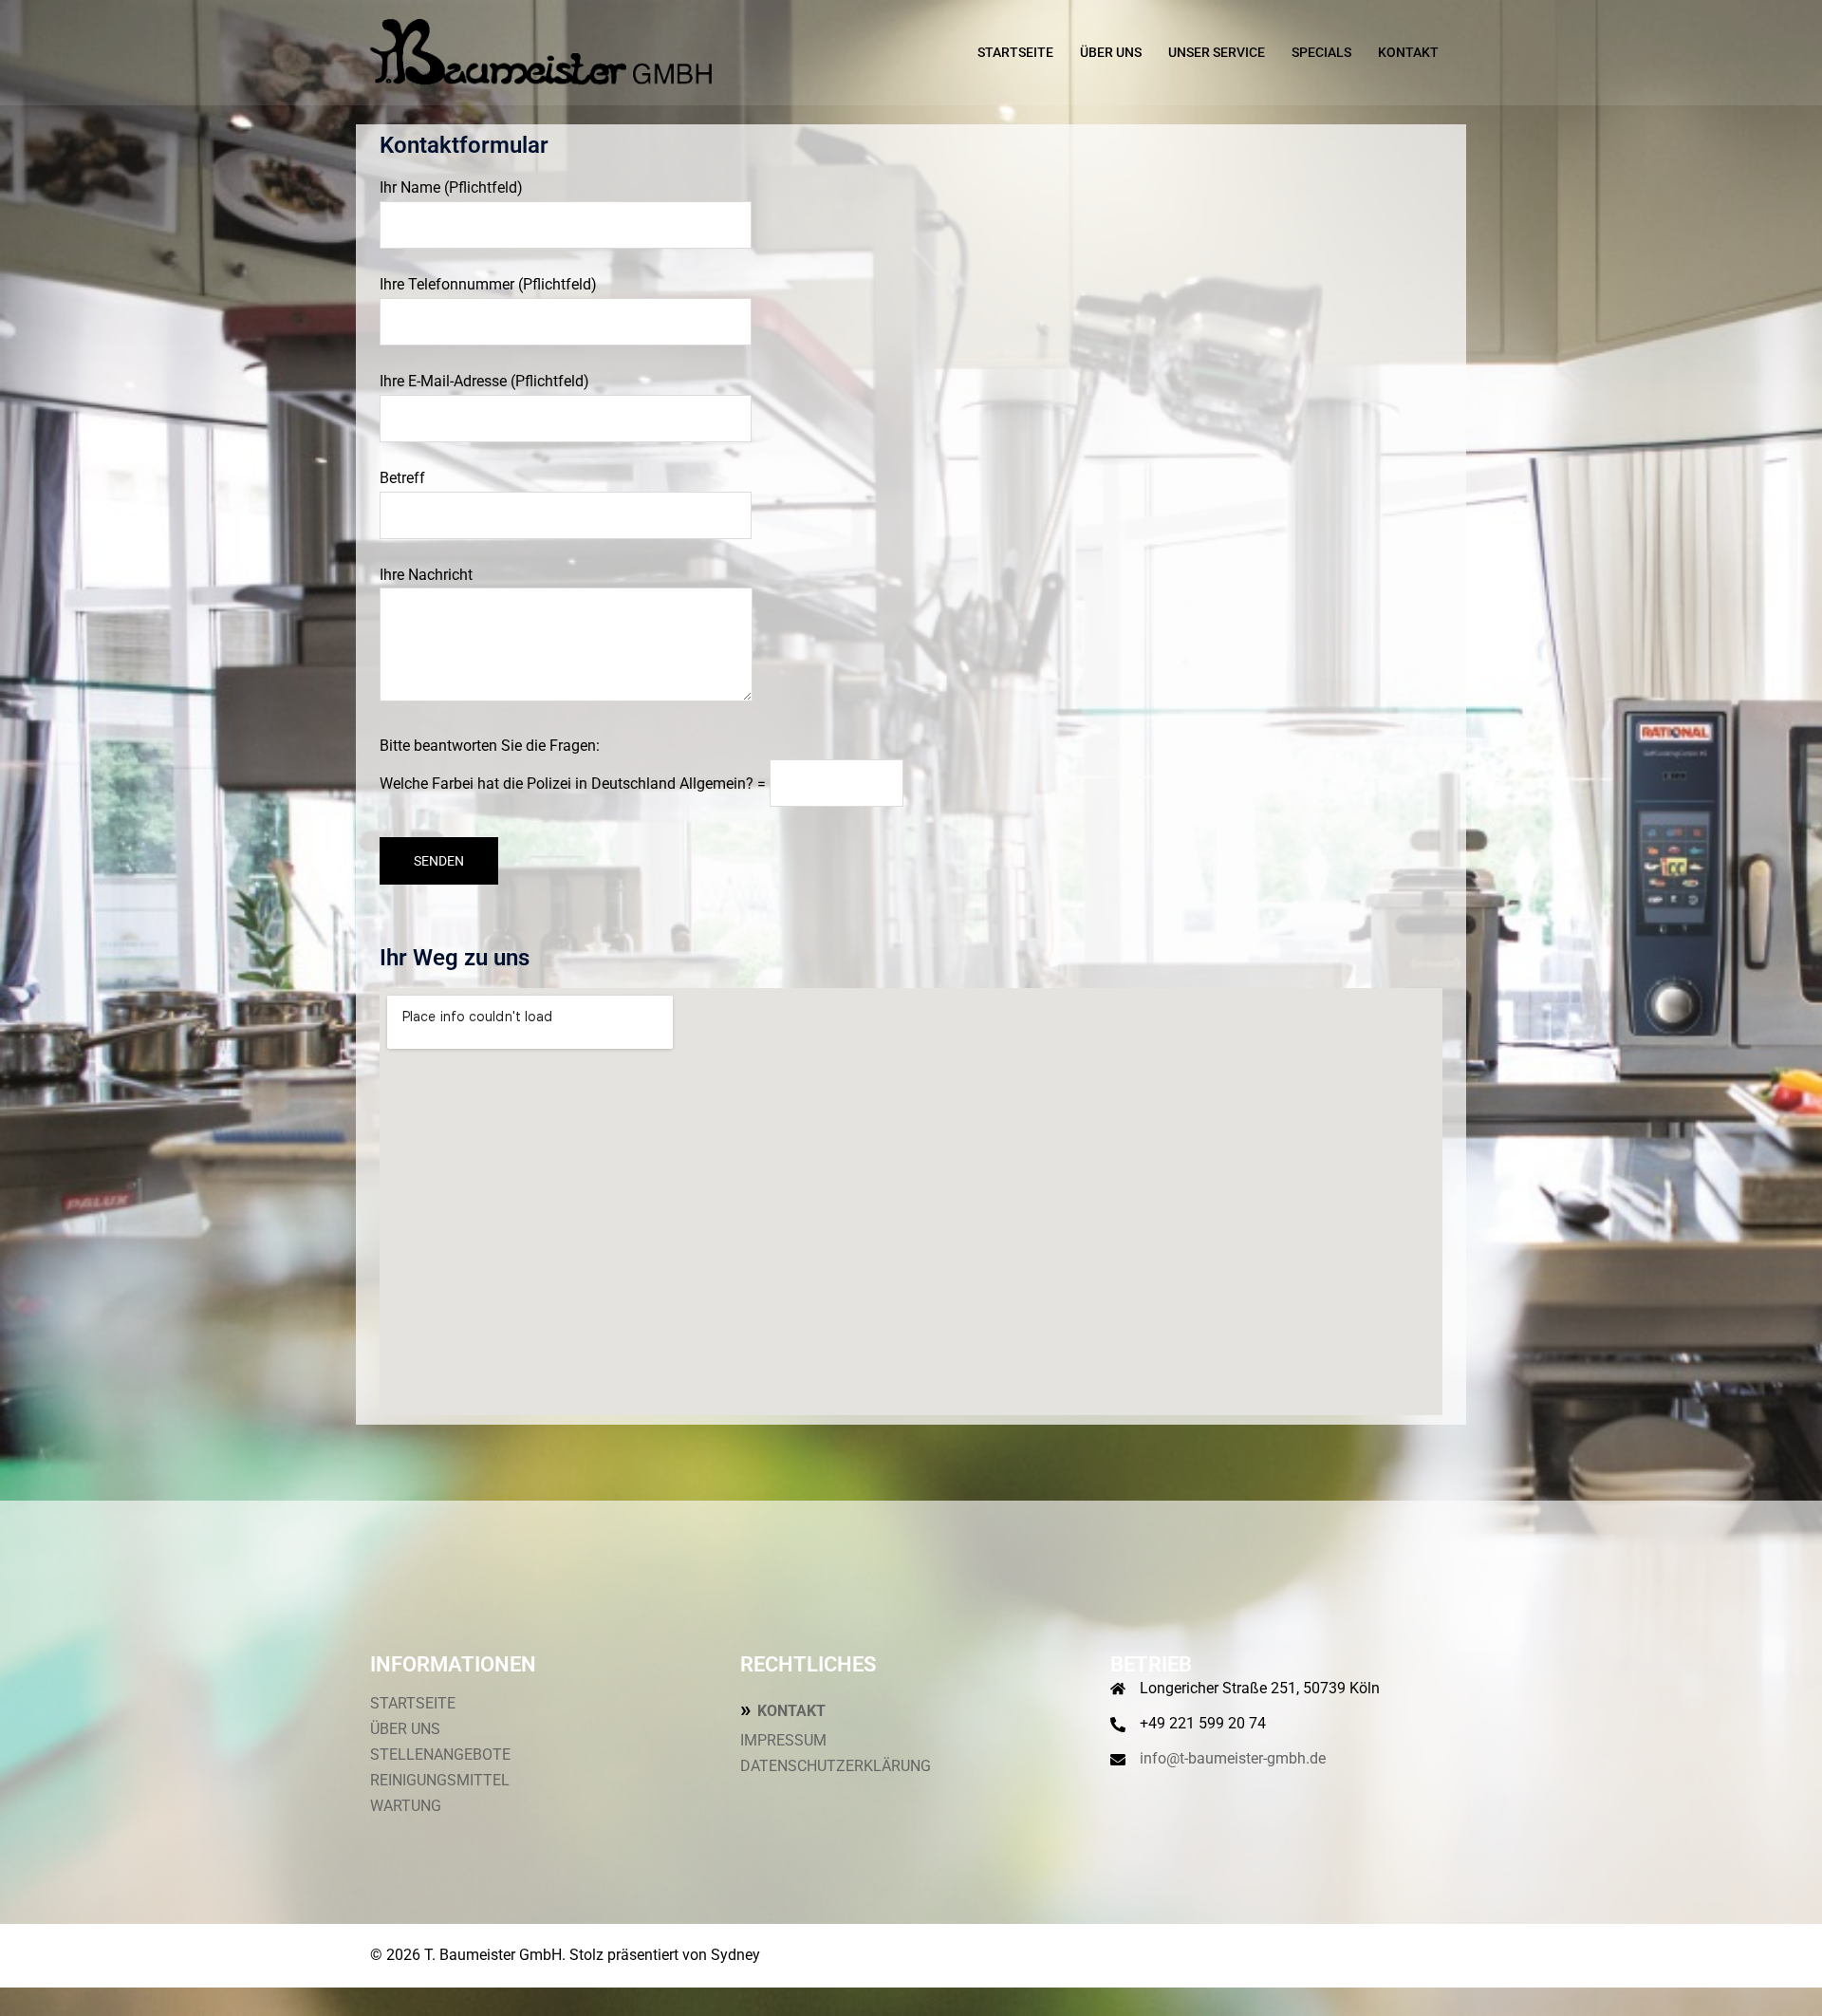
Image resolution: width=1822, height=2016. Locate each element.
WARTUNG (406, 1806)
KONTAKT (1408, 52)
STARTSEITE (1015, 52)
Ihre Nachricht (426, 575)
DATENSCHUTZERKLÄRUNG (836, 1766)
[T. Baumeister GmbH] (541, 52)
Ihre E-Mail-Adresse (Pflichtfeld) (484, 381)
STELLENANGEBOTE (440, 1755)
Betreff (402, 478)
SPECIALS (1321, 52)
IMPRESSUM (783, 1740)
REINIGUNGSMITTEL (440, 1780)
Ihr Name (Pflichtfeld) (451, 187)
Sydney (735, 1955)
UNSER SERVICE (1217, 52)
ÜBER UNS (1111, 52)
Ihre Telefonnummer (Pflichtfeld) (488, 284)
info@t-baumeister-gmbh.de (1233, 1758)
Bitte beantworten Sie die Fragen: (573, 764)
